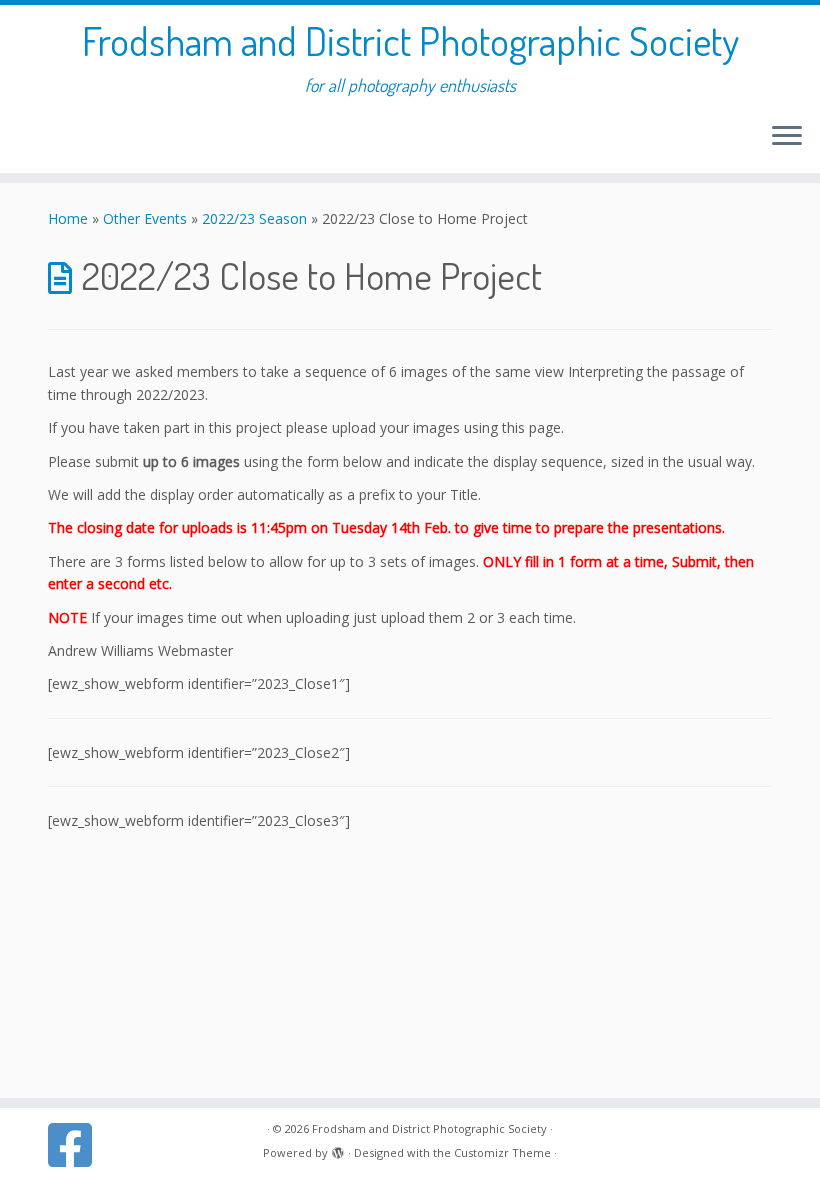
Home (68, 218)
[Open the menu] (787, 137)
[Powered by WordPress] (338, 1149)
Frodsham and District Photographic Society (410, 40)
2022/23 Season (254, 218)
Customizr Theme (502, 1152)
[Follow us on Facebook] (76, 1145)
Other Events (145, 218)
